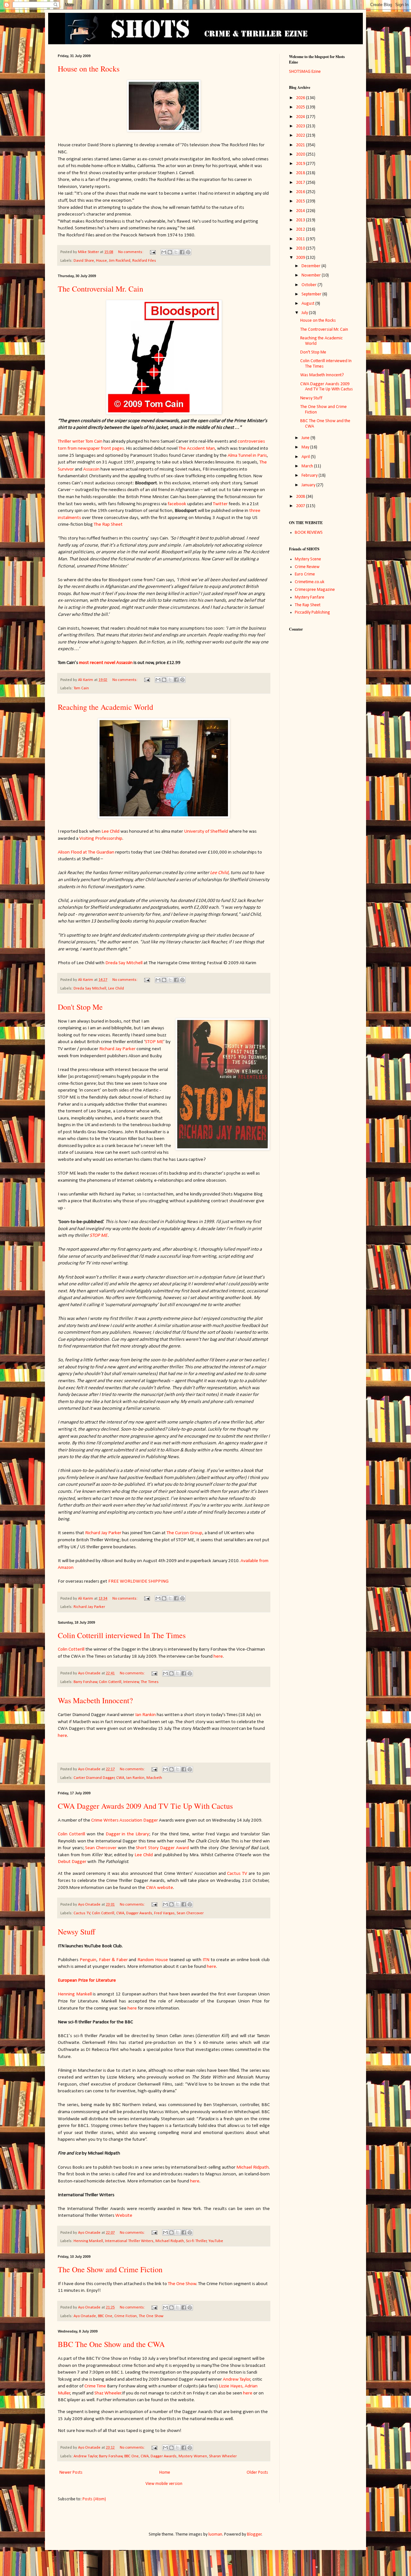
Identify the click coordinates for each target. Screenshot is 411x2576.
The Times (150, 1682)
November (312, 275)
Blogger (254, 2534)
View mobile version (164, 2484)
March (308, 466)
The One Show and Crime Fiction (110, 2269)
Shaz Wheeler (108, 2393)
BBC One (105, 2316)
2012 (301, 230)
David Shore (84, 261)
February (310, 476)
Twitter (220, 504)
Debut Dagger (72, 1862)
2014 (301, 211)
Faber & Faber (113, 1960)
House (101, 261)
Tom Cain (81, 688)
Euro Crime (305, 574)
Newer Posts (71, 2473)
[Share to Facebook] (182, 252)
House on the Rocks (89, 69)
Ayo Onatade (85, 2316)
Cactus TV (237, 1874)
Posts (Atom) (94, 2499)
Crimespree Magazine (315, 590)
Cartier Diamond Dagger (94, 1778)
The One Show (182, 2284)
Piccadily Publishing (312, 612)
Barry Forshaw (85, 1682)
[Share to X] (176, 252)
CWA (120, 1778)
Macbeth (154, 1778)
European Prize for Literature (87, 1980)
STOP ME (154, 1042)
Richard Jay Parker (117, 1049)
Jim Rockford (120, 261)
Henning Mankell (75, 1994)
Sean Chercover (101, 1848)
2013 (301, 220)
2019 (301, 164)
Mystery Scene (308, 559)
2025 (301, 107)
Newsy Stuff (76, 1932)
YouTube (216, 2241)
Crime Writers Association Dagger (125, 1820)
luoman (215, 2534)
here (218, 1656)
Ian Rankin (145, 1715)
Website (124, 2215)
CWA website (160, 1888)
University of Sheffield (206, 831)
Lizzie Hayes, (231, 2386)
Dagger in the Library (127, 1834)
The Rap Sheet (108, 524)
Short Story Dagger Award (163, 1848)
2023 (301, 126)
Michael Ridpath (253, 2167)
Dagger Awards (139, 1913)
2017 (301, 183)
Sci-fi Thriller (196, 2241)
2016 (301, 192)
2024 (301, 117)
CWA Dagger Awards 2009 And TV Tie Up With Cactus (145, 1806)
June (306, 438)
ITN (206, 1960)
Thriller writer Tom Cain (80, 441)
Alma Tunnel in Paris (247, 455)
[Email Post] (152, 252)
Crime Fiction (126, 2316)
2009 (301, 258)
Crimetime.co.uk (310, 582)
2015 (301, 201)
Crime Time (95, 2386)
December (311, 266)
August (308, 304)
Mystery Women (193, 2456)
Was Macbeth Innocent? (95, 1700)
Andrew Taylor (237, 2379)
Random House (153, 1960)
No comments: (131, 252)
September (312, 294)
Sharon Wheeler (223, 2456)
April (306, 457)
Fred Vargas (164, 1913)
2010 (301, 248)
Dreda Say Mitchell (124, 963)
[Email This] (164, 252)
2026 (301, 98)
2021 (301, 145)
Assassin (91, 469)
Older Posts (257, 2473)
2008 (301, 497)
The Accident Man (197, 448)
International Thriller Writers (129, 2241)
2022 (301, 136)
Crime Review (307, 567)
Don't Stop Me (80, 1007)
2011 (301, 239)
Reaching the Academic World (105, 707)
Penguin (88, 1960)
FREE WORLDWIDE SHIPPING (138, 1581)
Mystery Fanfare (310, 597)
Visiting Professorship (101, 838)
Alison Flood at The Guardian (86, 852)
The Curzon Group (184, 1533)
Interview (131, 1682)
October (310, 285)
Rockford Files (144, 261)
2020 (301, 154)
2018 (301, 173)
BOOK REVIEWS (309, 533)
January (309, 485)
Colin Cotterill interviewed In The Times (122, 1635)
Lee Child (110, 831)
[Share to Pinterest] (188, 252)
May (306, 447)
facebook (177, 504)
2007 (301, 506)
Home (165, 2473)
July (305, 313)
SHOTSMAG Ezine (305, 72)
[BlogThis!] (170, 252)
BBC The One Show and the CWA (111, 2344)
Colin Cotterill (72, 1649)
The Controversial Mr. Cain (101, 289)
